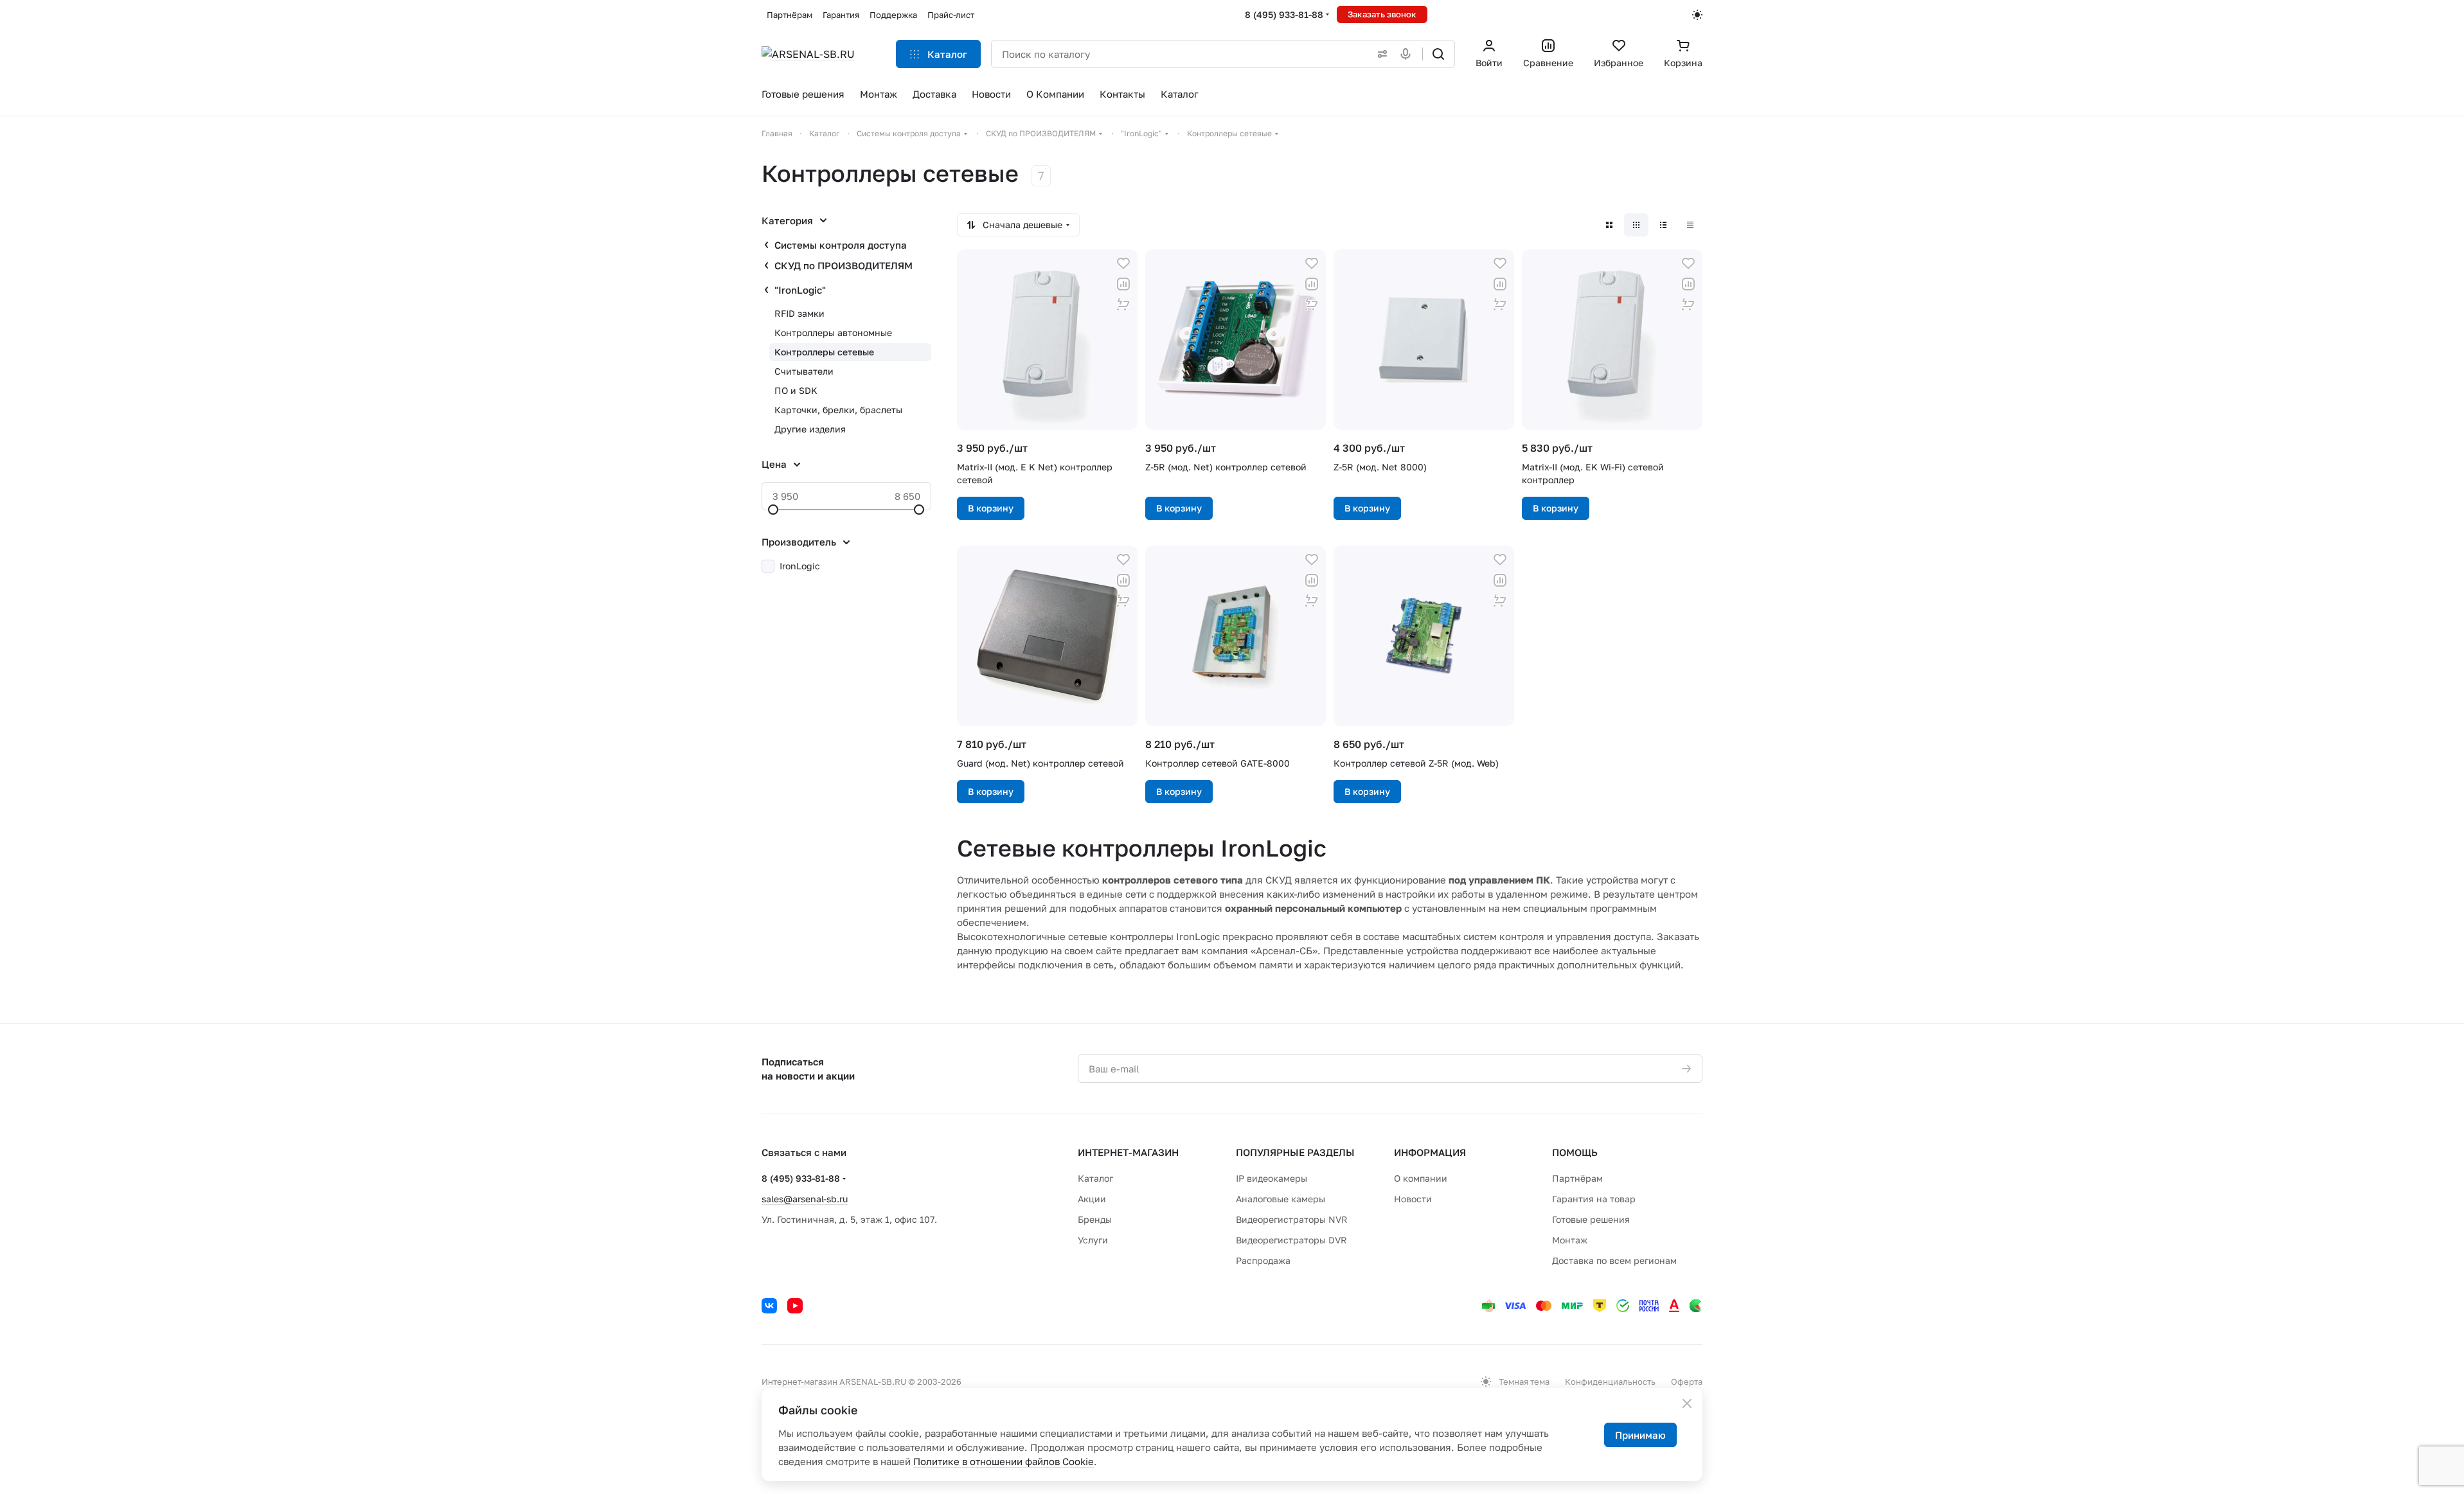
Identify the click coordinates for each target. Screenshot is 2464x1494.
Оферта (1687, 1382)
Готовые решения (1591, 1219)
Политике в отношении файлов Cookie (1004, 1461)
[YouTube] (795, 1306)
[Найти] (1438, 54)
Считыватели (804, 371)
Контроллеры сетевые (824, 352)
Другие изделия (810, 429)
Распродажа (1263, 1260)
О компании (1421, 1178)
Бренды (1095, 1219)
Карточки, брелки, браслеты (838, 410)
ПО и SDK (796, 390)
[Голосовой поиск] (1408, 54)
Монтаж (1570, 1240)
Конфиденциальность (1610, 1382)
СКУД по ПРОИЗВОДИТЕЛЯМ (844, 265)
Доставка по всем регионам (1614, 1260)
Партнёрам (1577, 1178)
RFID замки (799, 313)
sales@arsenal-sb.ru (805, 1199)
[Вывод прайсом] (1690, 225)
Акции (1092, 1199)
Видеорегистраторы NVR (1292, 1219)
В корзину (991, 508)
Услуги (1093, 1240)
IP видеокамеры (1272, 1178)
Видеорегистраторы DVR (1291, 1240)
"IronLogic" (800, 290)
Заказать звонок (1382, 14)
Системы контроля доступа (841, 245)
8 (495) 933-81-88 (1284, 14)
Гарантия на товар (1594, 1199)
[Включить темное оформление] (1697, 15)
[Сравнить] (1123, 284)
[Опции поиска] (1380, 54)
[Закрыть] (1687, 1403)
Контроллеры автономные (833, 333)
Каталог (1095, 1178)
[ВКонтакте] (769, 1306)
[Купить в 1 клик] (1123, 305)
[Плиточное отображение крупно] (1609, 225)
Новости (1413, 1199)
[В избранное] (1123, 263)
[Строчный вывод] (1663, 225)
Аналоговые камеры (1281, 1199)
